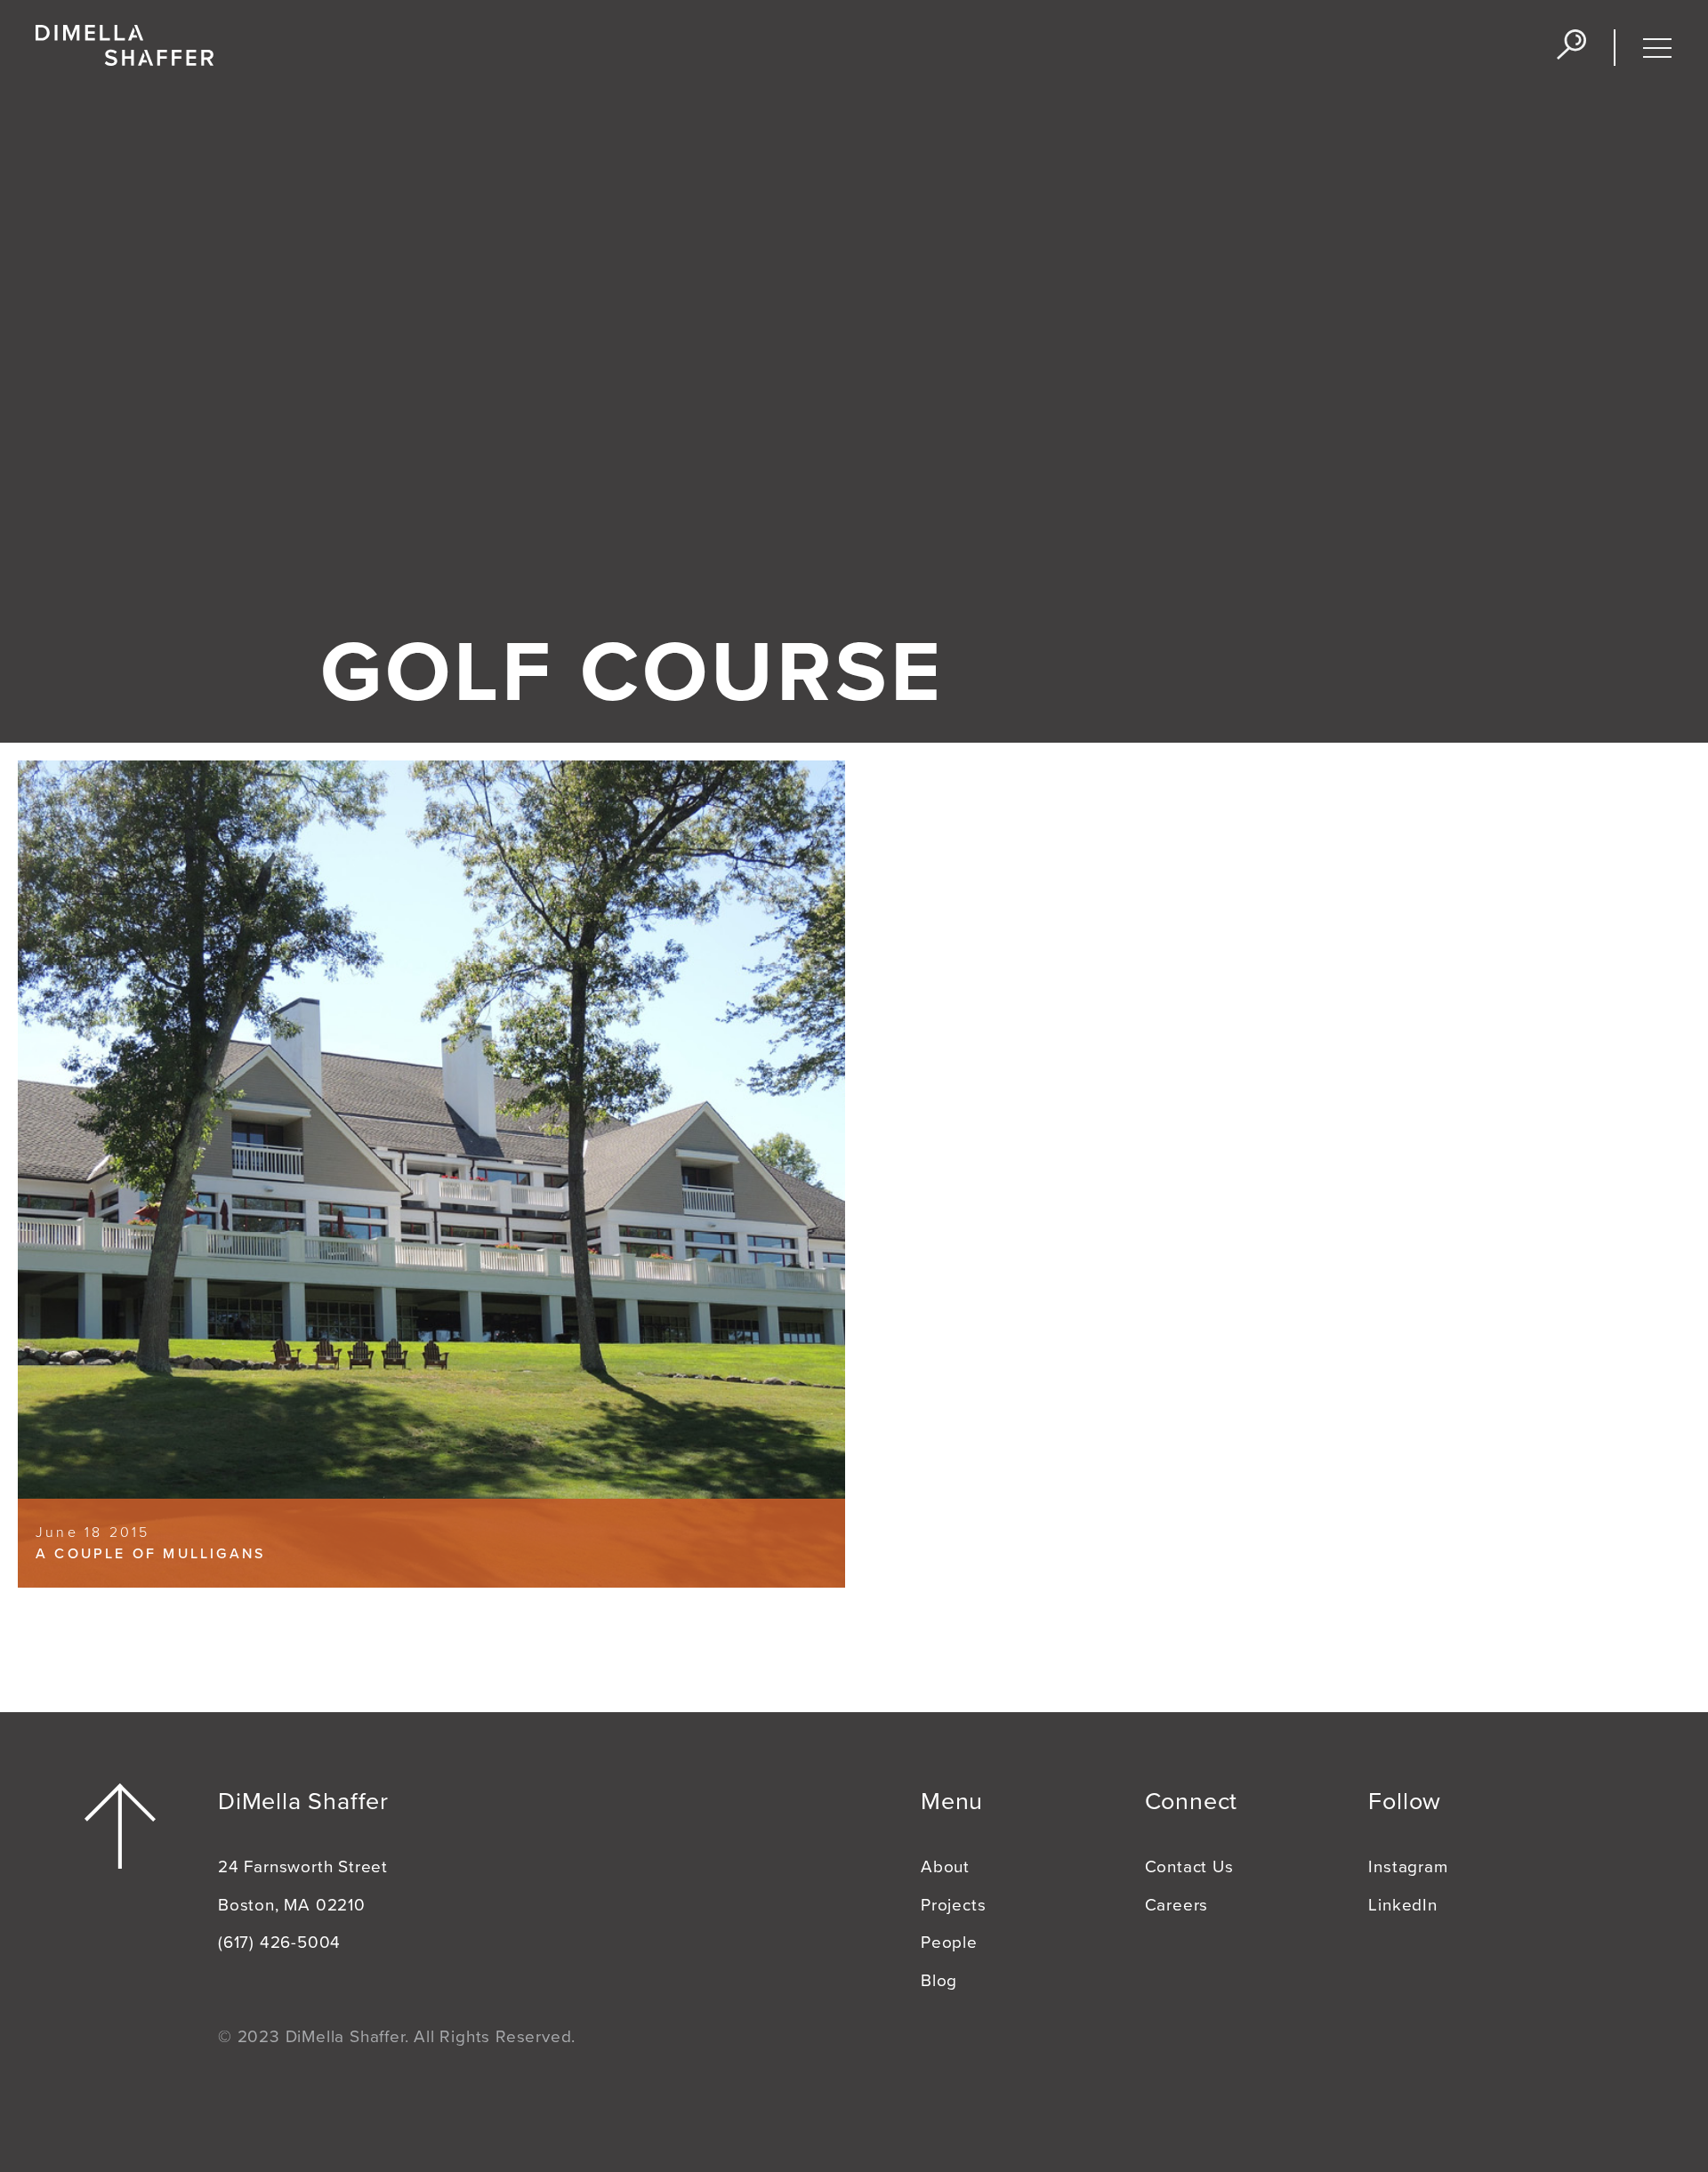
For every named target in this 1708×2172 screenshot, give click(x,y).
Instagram (1408, 1867)
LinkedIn (1402, 1905)
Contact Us (1189, 1867)
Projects (953, 1905)
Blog (939, 1981)
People (949, 1943)
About (945, 1867)
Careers (1177, 1905)
